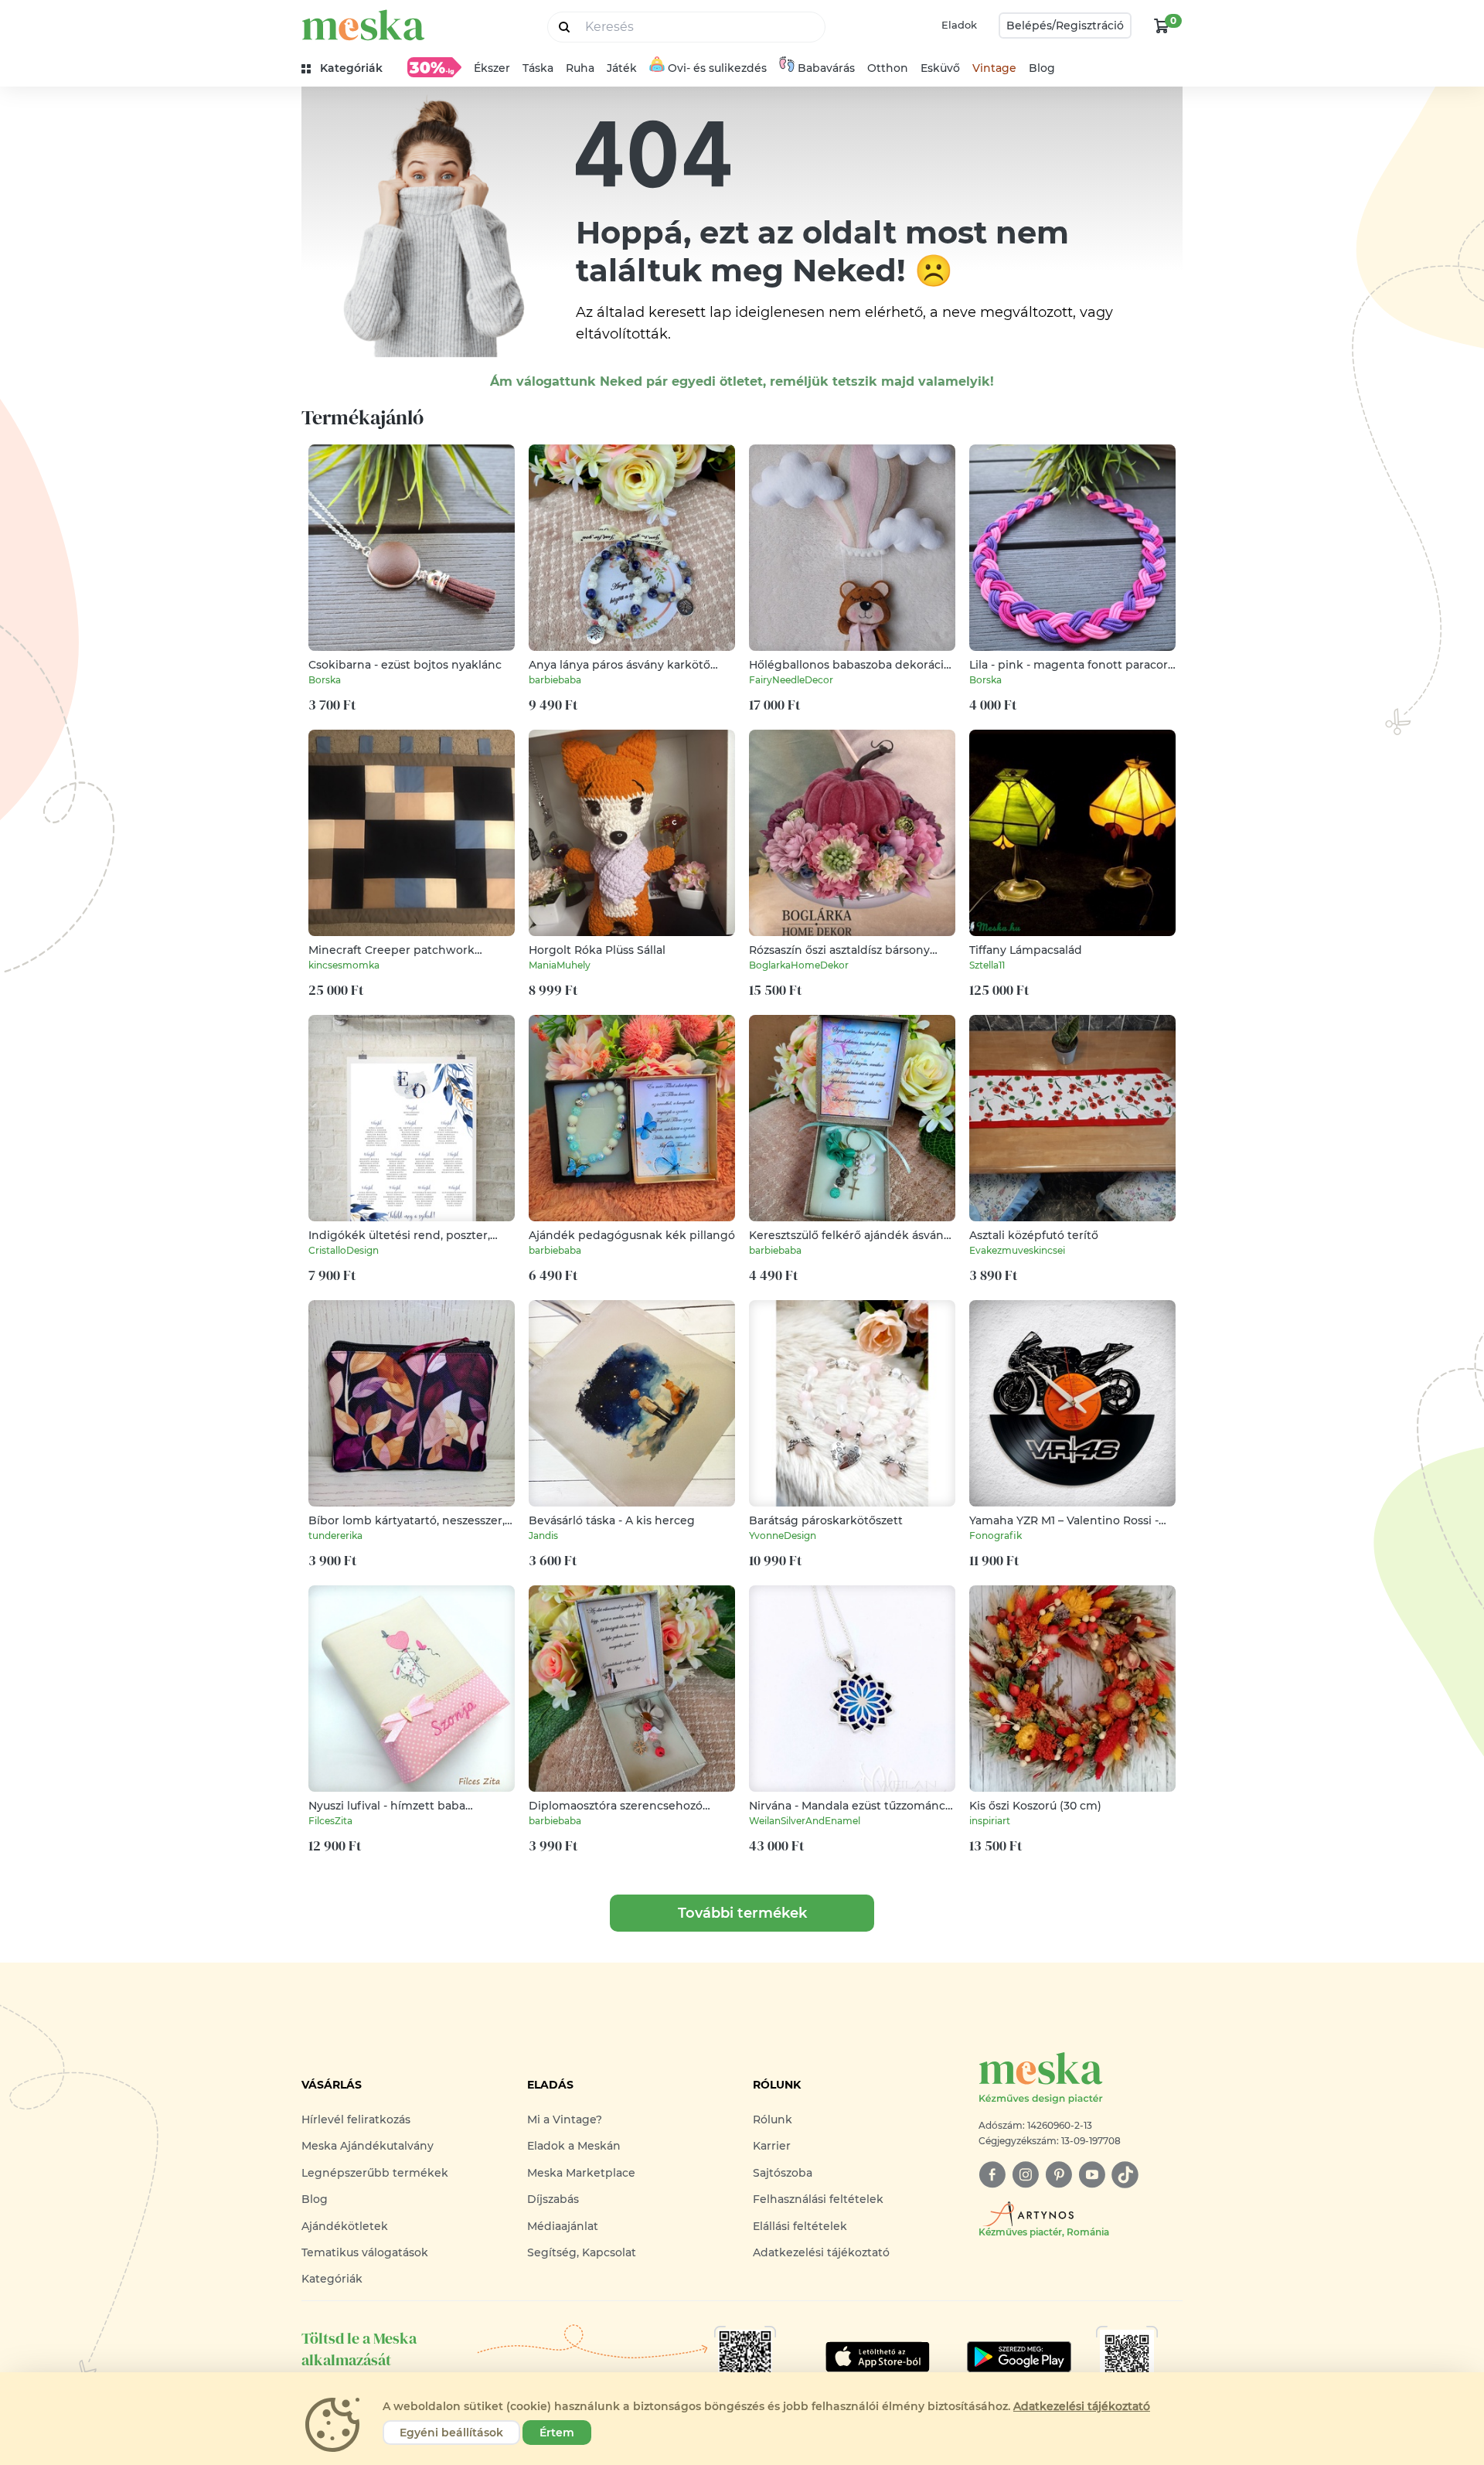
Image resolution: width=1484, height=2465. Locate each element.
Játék (622, 68)
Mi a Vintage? (565, 2119)
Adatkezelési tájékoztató (821, 2252)
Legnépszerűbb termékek (375, 2173)
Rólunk (773, 2119)
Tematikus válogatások (365, 2252)
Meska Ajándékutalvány (368, 2146)
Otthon (888, 68)
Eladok (959, 25)
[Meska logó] (363, 25)
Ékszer (492, 68)
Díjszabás (553, 2199)
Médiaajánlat (563, 2226)
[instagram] (1025, 2175)
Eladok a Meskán (574, 2146)
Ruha (580, 68)
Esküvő (940, 68)
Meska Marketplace (581, 2173)
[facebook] (992, 2175)
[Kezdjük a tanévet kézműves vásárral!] (434, 67)
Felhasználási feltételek (818, 2199)
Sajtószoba (783, 2173)
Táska (538, 68)
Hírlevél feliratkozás (356, 2119)
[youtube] (1092, 2175)
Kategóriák (332, 2279)
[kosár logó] (1162, 26)
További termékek (742, 1913)
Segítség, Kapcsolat (582, 2252)
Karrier (772, 2146)
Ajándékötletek (345, 2226)
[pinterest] (1059, 2175)
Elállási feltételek (800, 2226)
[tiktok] (1125, 2175)
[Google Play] (878, 2357)
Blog (1042, 68)
